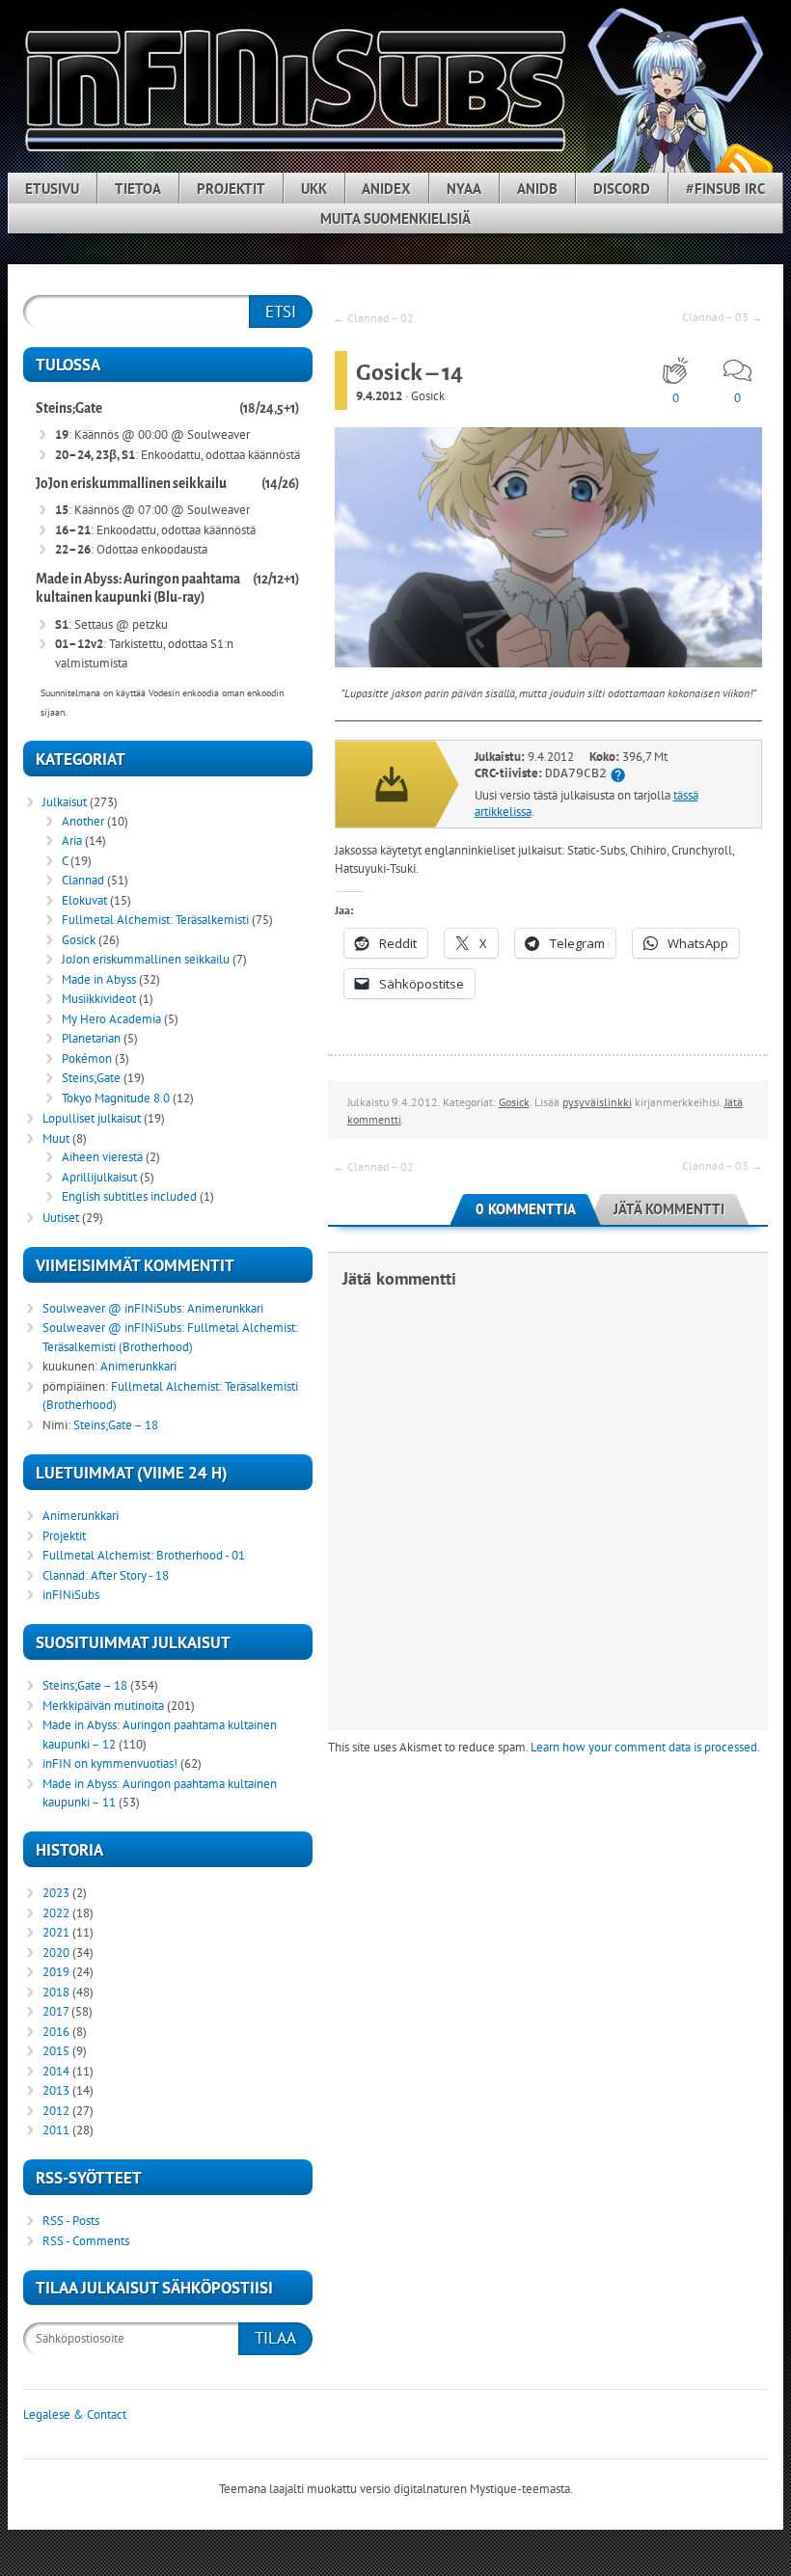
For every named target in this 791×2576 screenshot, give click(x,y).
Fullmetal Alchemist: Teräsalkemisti (155, 920)
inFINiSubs (71, 1595)
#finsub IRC (725, 189)
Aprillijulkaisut (99, 1177)
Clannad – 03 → (723, 317)
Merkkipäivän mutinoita (103, 1706)
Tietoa (138, 189)
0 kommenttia (526, 1209)
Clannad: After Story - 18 (106, 1575)
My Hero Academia (111, 1019)
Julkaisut (65, 802)
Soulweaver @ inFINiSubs (112, 1308)
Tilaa (275, 2338)
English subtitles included (129, 1196)
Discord (622, 189)
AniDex (386, 189)
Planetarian (91, 1038)
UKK (314, 189)
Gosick (428, 396)
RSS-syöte (743, 165)
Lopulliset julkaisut (92, 1118)
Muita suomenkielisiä (395, 218)
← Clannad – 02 (373, 318)
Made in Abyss (99, 979)
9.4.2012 (379, 396)
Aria (72, 841)
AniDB (537, 189)
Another (83, 821)
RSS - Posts (71, 2221)
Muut (56, 1139)
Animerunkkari (225, 1308)
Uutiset (61, 1218)
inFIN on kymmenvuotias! (110, 1763)
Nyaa (464, 189)
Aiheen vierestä (102, 1157)
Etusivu (52, 189)
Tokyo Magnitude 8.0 (116, 1098)
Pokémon (87, 1058)
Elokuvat (84, 900)
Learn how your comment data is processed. (645, 1747)
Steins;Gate (69, 408)
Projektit (231, 189)
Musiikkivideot (99, 999)
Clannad (83, 880)
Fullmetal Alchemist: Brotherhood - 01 (144, 1555)
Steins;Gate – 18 (116, 1425)
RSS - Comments (86, 2241)
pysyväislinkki (597, 1102)
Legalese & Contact (75, 2414)
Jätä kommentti (669, 1209)
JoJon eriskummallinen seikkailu (131, 484)
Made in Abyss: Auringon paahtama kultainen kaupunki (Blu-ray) (138, 589)
